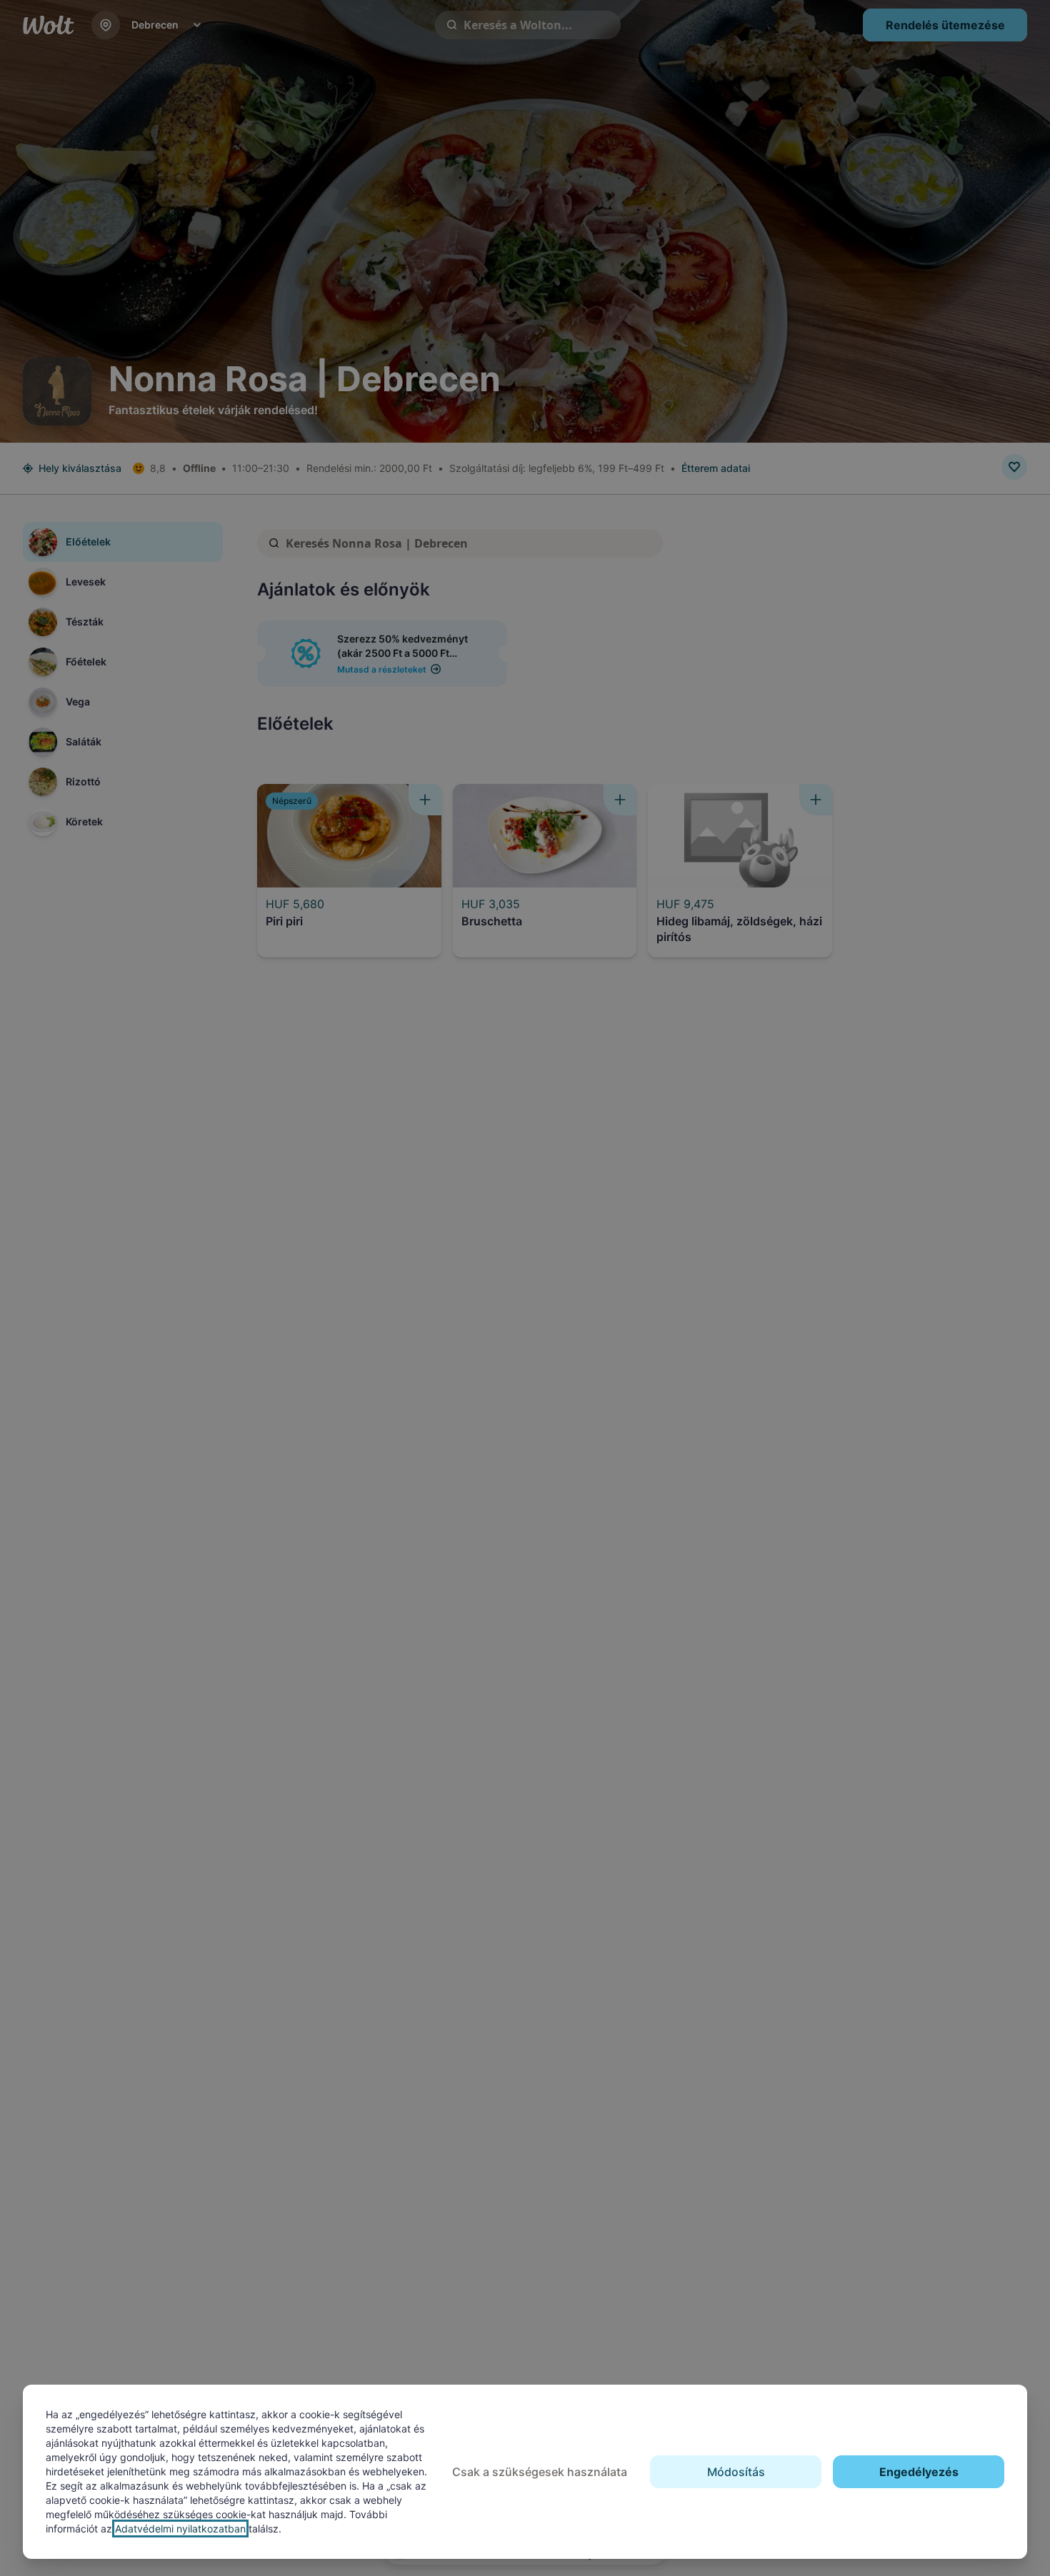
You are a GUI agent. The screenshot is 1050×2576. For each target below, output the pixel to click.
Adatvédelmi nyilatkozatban (180, 2529)
